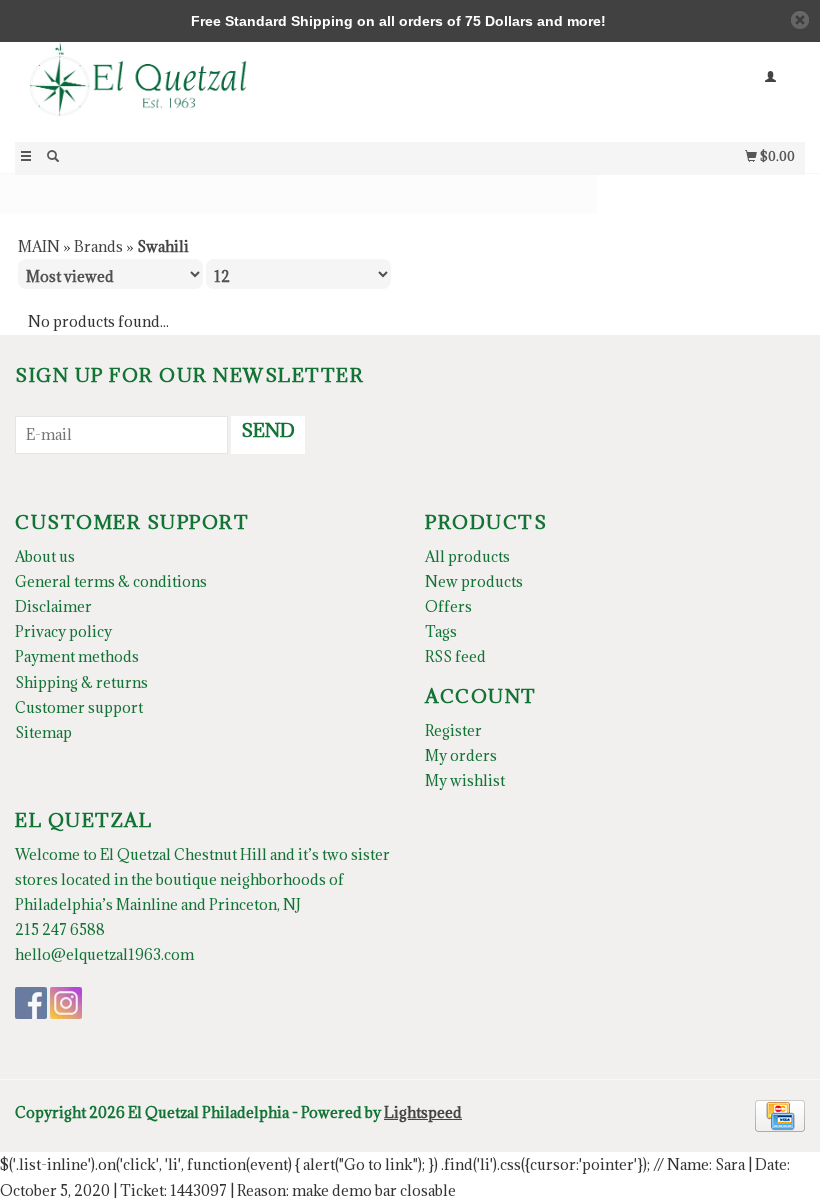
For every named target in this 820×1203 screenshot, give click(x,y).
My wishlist (465, 780)
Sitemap (43, 732)
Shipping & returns (81, 682)
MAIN (39, 246)
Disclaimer (53, 606)
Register (453, 730)
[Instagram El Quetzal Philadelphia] (66, 1003)
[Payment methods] (780, 1114)
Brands (98, 246)
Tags (441, 631)
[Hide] (800, 20)
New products (474, 581)
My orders (461, 755)
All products (467, 556)
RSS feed (455, 656)
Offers (448, 606)
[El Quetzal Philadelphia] (212, 90)
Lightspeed (423, 1112)
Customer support (79, 707)
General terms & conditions (111, 581)
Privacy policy (63, 631)
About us (45, 556)
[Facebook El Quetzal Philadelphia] (31, 1003)
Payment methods (77, 656)
